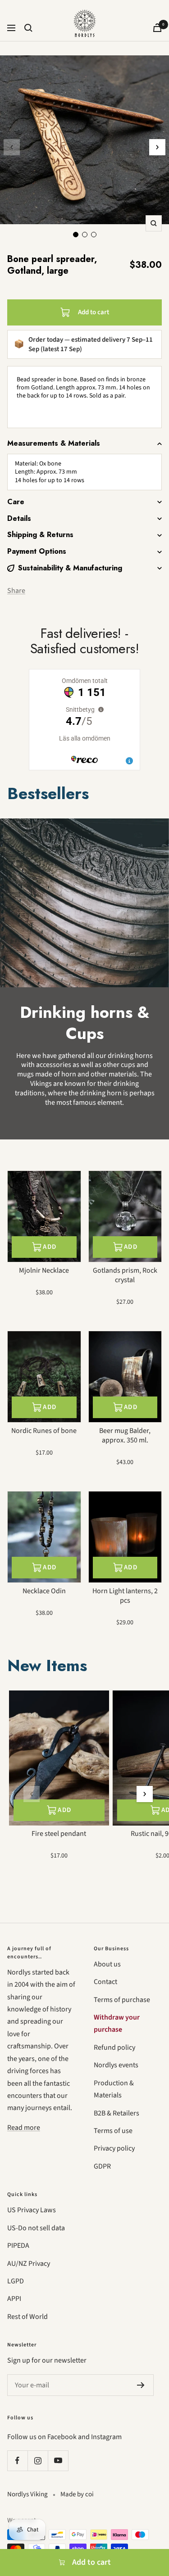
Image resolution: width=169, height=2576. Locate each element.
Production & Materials (114, 2089)
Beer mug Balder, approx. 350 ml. (125, 1436)
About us (107, 1964)
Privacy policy (114, 2148)
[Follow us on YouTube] (58, 2461)
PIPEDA (18, 2246)
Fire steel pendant (59, 1834)
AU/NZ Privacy (29, 2264)
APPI (14, 2299)
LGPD (16, 2281)
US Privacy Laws (32, 2210)
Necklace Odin (44, 1591)
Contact (105, 1982)
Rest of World (27, 2317)
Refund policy (114, 2047)
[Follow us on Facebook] (17, 2461)
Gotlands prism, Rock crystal (125, 1275)
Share (16, 591)
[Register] (141, 2385)
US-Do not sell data (36, 2228)
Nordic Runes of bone (44, 1431)
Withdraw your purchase (117, 2023)
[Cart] (157, 28)
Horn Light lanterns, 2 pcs (125, 1596)
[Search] (28, 28)
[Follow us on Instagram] (38, 2461)
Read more (24, 2128)
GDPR (102, 2166)
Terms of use (113, 2131)
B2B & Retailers (116, 2113)
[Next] (157, 147)
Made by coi (77, 2494)
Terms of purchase (122, 2000)
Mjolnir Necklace (44, 1271)
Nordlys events (116, 2065)
